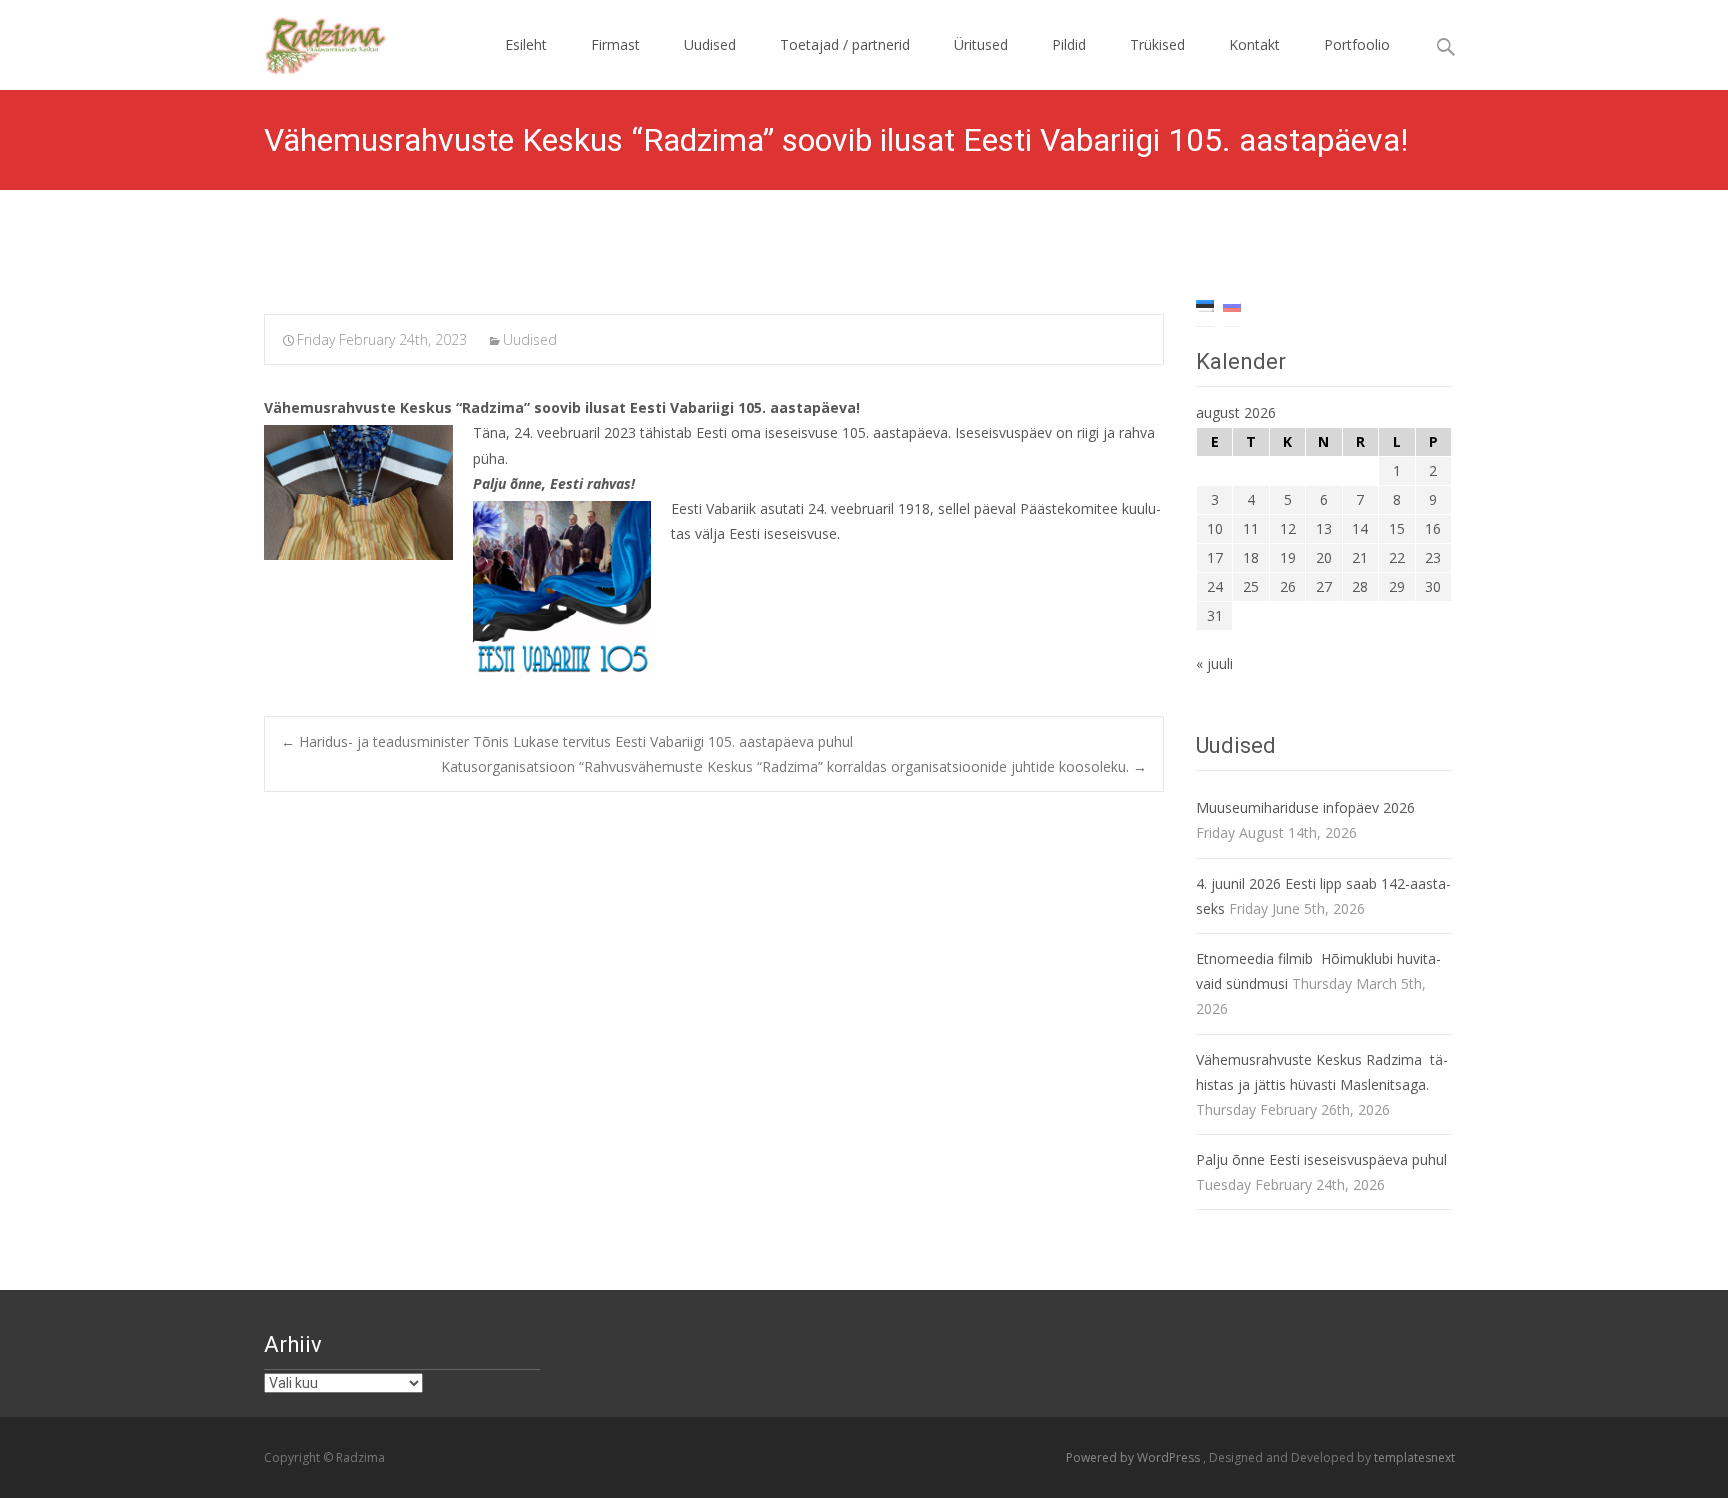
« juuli (1214, 663)
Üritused (981, 44)
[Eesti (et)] (1205, 304)
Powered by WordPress (1134, 1457)
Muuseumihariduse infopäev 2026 (1305, 807)
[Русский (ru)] (1232, 304)
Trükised (1157, 44)
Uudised (710, 44)
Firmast (615, 44)
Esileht (526, 44)
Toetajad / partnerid (845, 44)
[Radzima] (311, 40)
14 (1360, 528)
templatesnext (1414, 1457)
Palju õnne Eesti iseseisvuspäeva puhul (1321, 1159)
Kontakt (1254, 44)
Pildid (1069, 44)
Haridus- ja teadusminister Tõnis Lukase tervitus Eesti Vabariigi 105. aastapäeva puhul (567, 741)
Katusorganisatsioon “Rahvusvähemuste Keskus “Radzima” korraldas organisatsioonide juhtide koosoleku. (794, 766)
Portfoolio (1357, 44)
